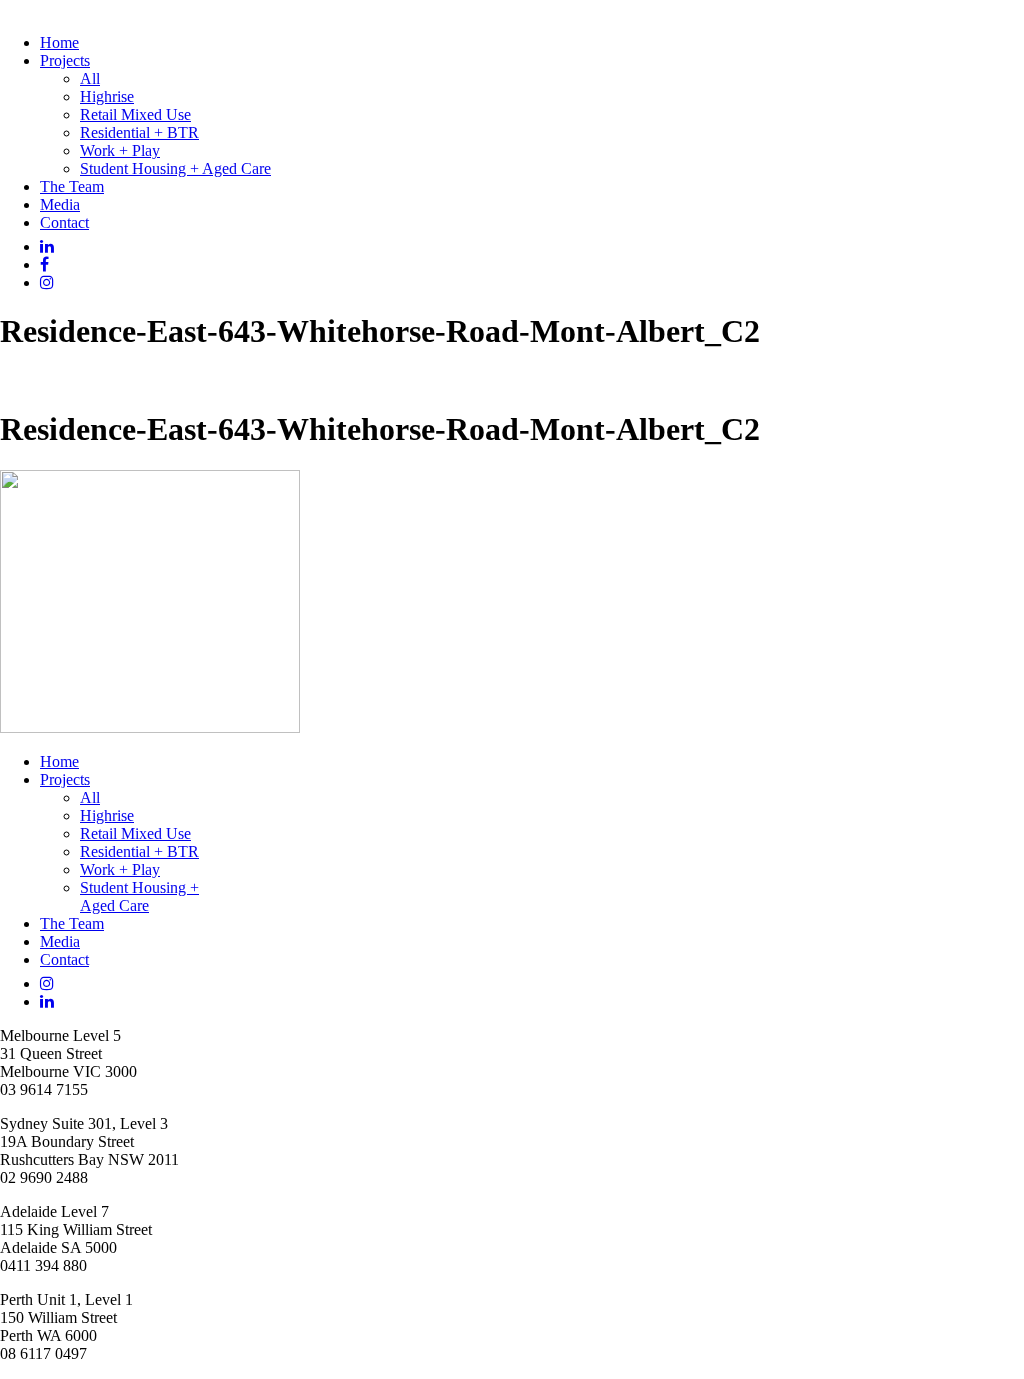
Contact (64, 222)
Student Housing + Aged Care (175, 168)
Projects (65, 60)
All (90, 78)
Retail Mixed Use (135, 114)
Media (60, 204)
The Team (72, 186)
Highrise (107, 96)
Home (59, 42)
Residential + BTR (139, 132)
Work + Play (120, 150)
